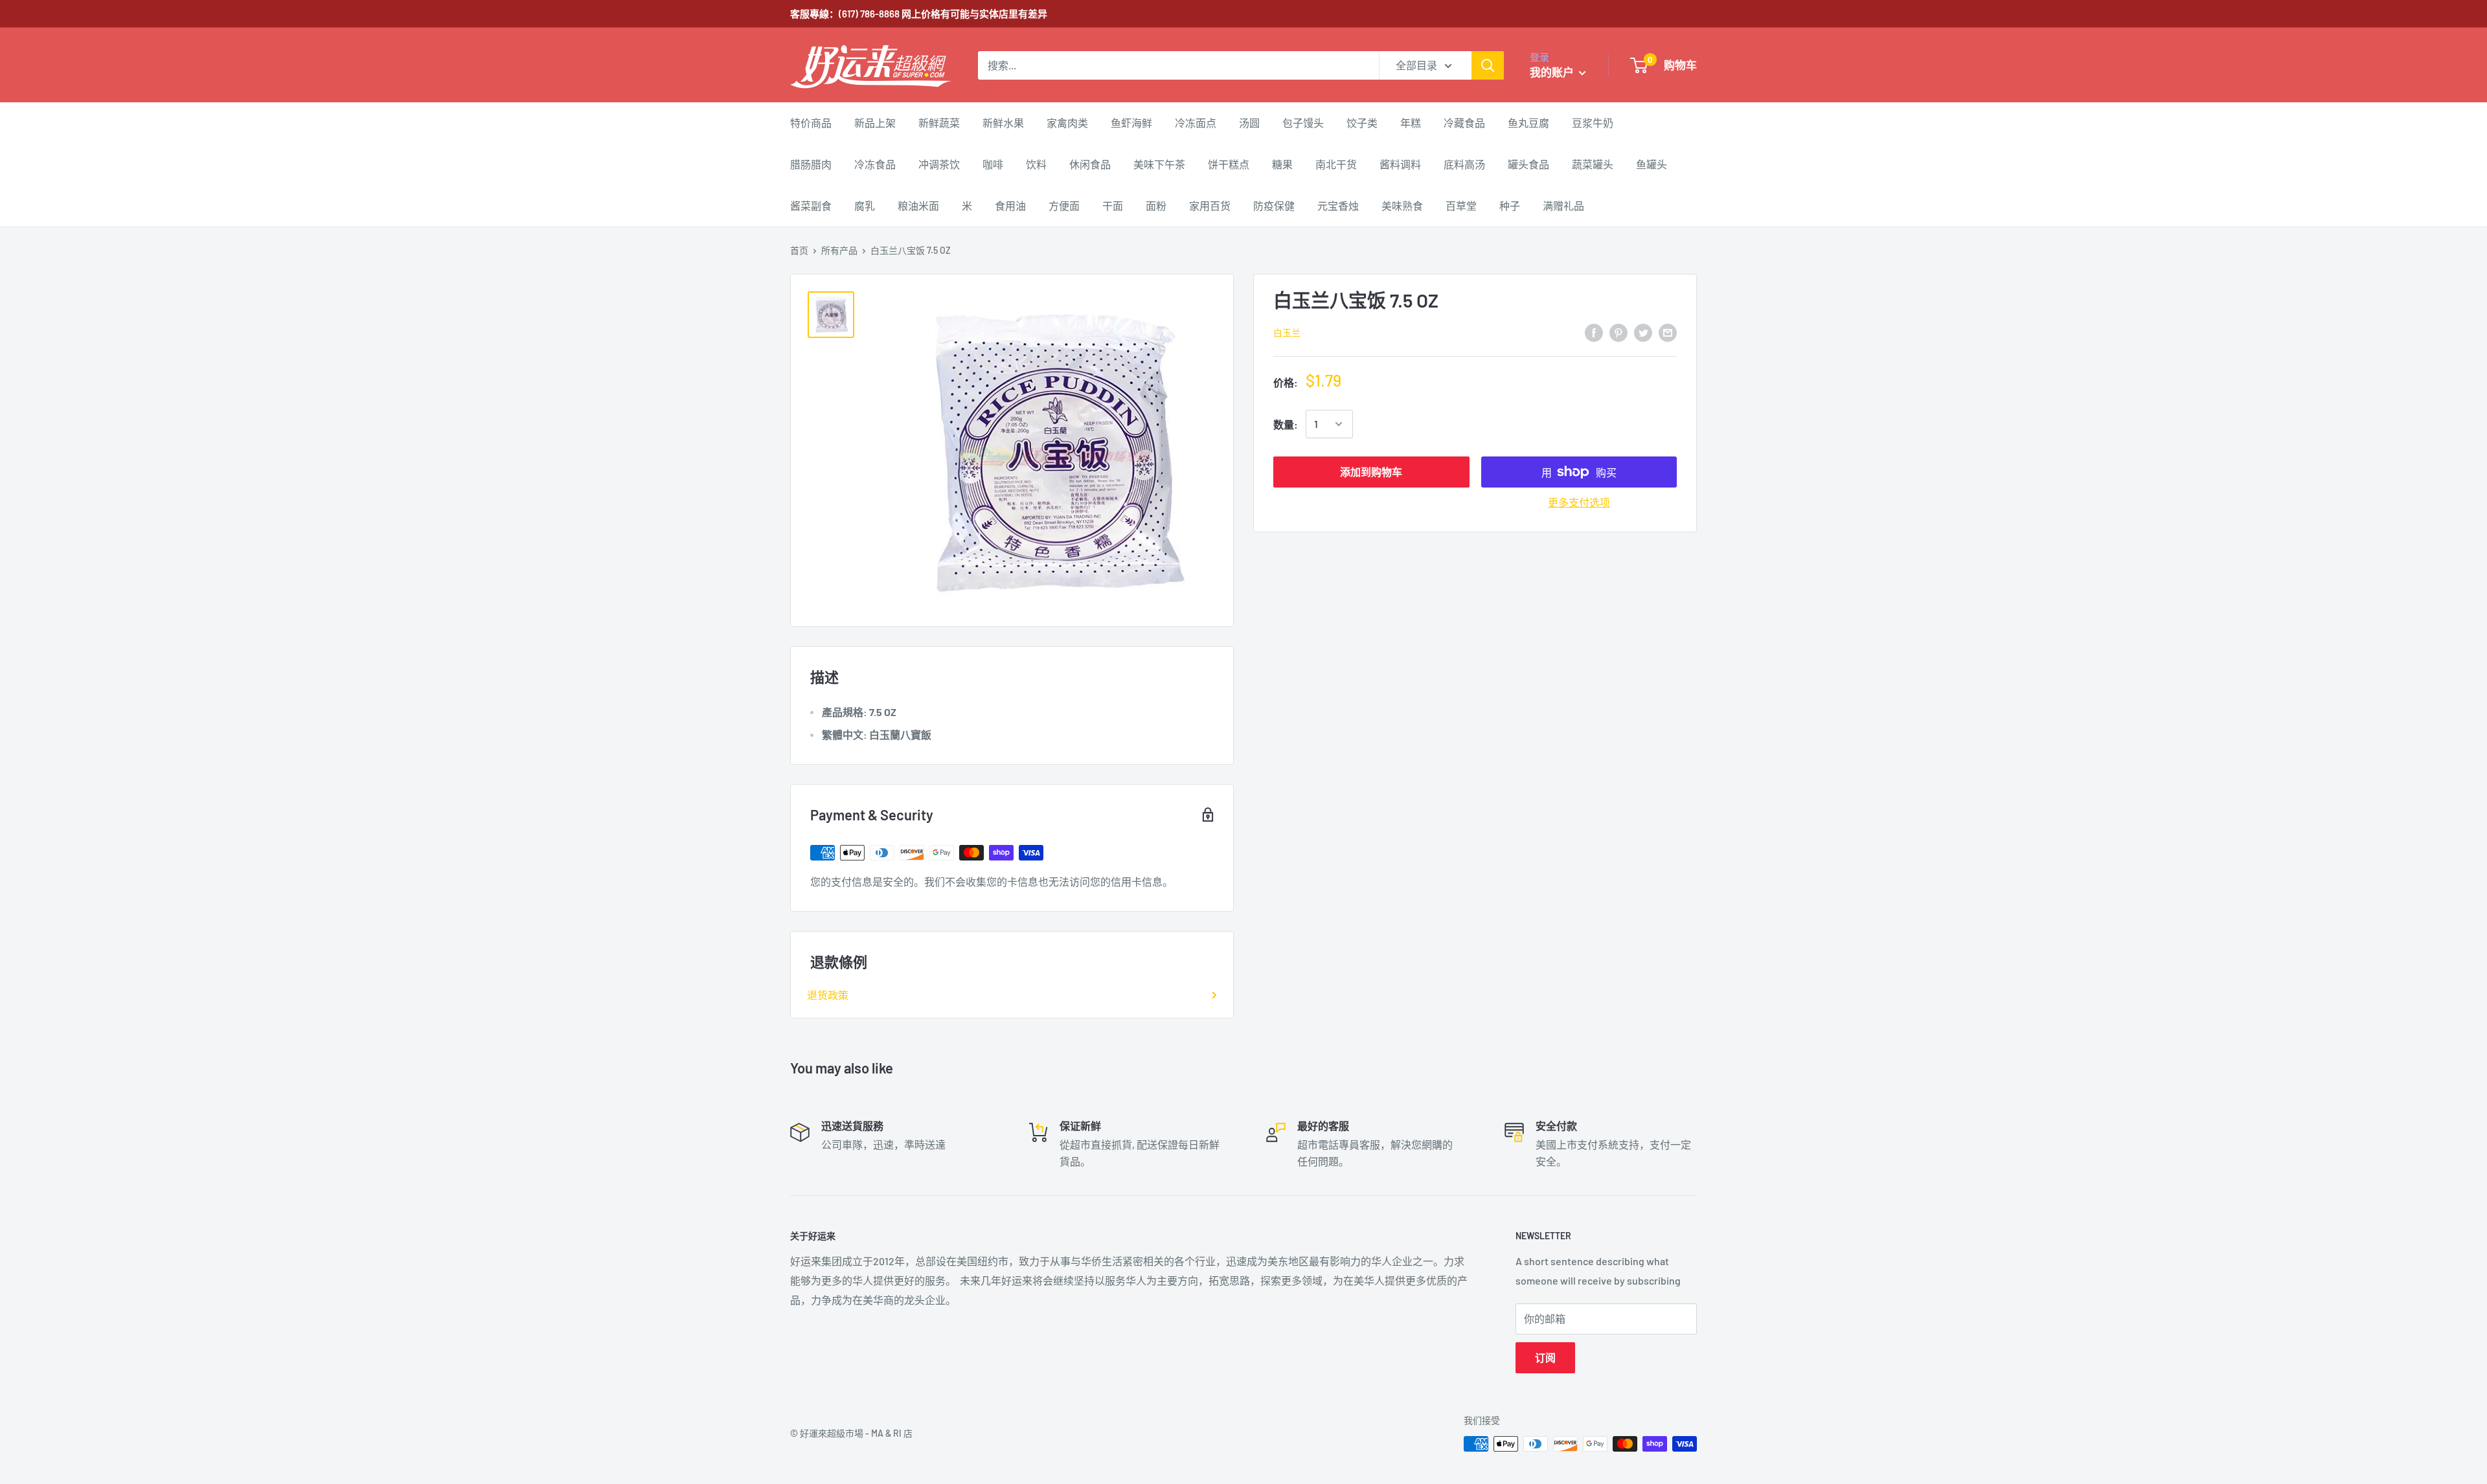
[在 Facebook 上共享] (1594, 332)
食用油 (1010, 206)
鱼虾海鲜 (1131, 123)
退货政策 (828, 995)
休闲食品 (1090, 164)
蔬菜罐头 (1593, 164)
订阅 (1545, 1357)
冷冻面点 (1196, 123)
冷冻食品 (875, 164)
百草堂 (1461, 206)
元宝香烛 (1338, 206)
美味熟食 (1402, 206)
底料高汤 (1464, 164)
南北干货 (1336, 164)
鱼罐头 (1652, 164)
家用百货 (1210, 206)
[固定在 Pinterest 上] (1618, 332)
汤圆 (1249, 123)
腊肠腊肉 (811, 164)
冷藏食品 (1464, 123)
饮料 (1036, 164)
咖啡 (993, 164)
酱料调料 (1400, 164)
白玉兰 (1287, 332)
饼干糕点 (1229, 164)
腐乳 (865, 206)
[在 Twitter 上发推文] (1643, 332)
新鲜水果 (1003, 123)
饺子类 (1362, 123)
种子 (1510, 206)
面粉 (1156, 206)
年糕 (1411, 123)
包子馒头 (1303, 123)
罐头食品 (1528, 164)
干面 (1113, 206)
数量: (1286, 424)
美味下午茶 (1159, 164)
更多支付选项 (1579, 502)
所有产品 (839, 250)
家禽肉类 (1067, 123)
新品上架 (875, 123)
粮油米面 (918, 206)
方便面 (1064, 206)
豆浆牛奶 (1593, 123)
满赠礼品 (1563, 206)
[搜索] (1488, 65)
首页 (799, 250)
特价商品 (811, 123)
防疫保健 (1274, 206)
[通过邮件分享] (1668, 332)
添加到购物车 (1371, 472)
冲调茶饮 (939, 164)
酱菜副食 (811, 206)
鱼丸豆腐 (1528, 123)
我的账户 (1553, 72)
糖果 (1282, 164)
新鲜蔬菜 (939, 123)
